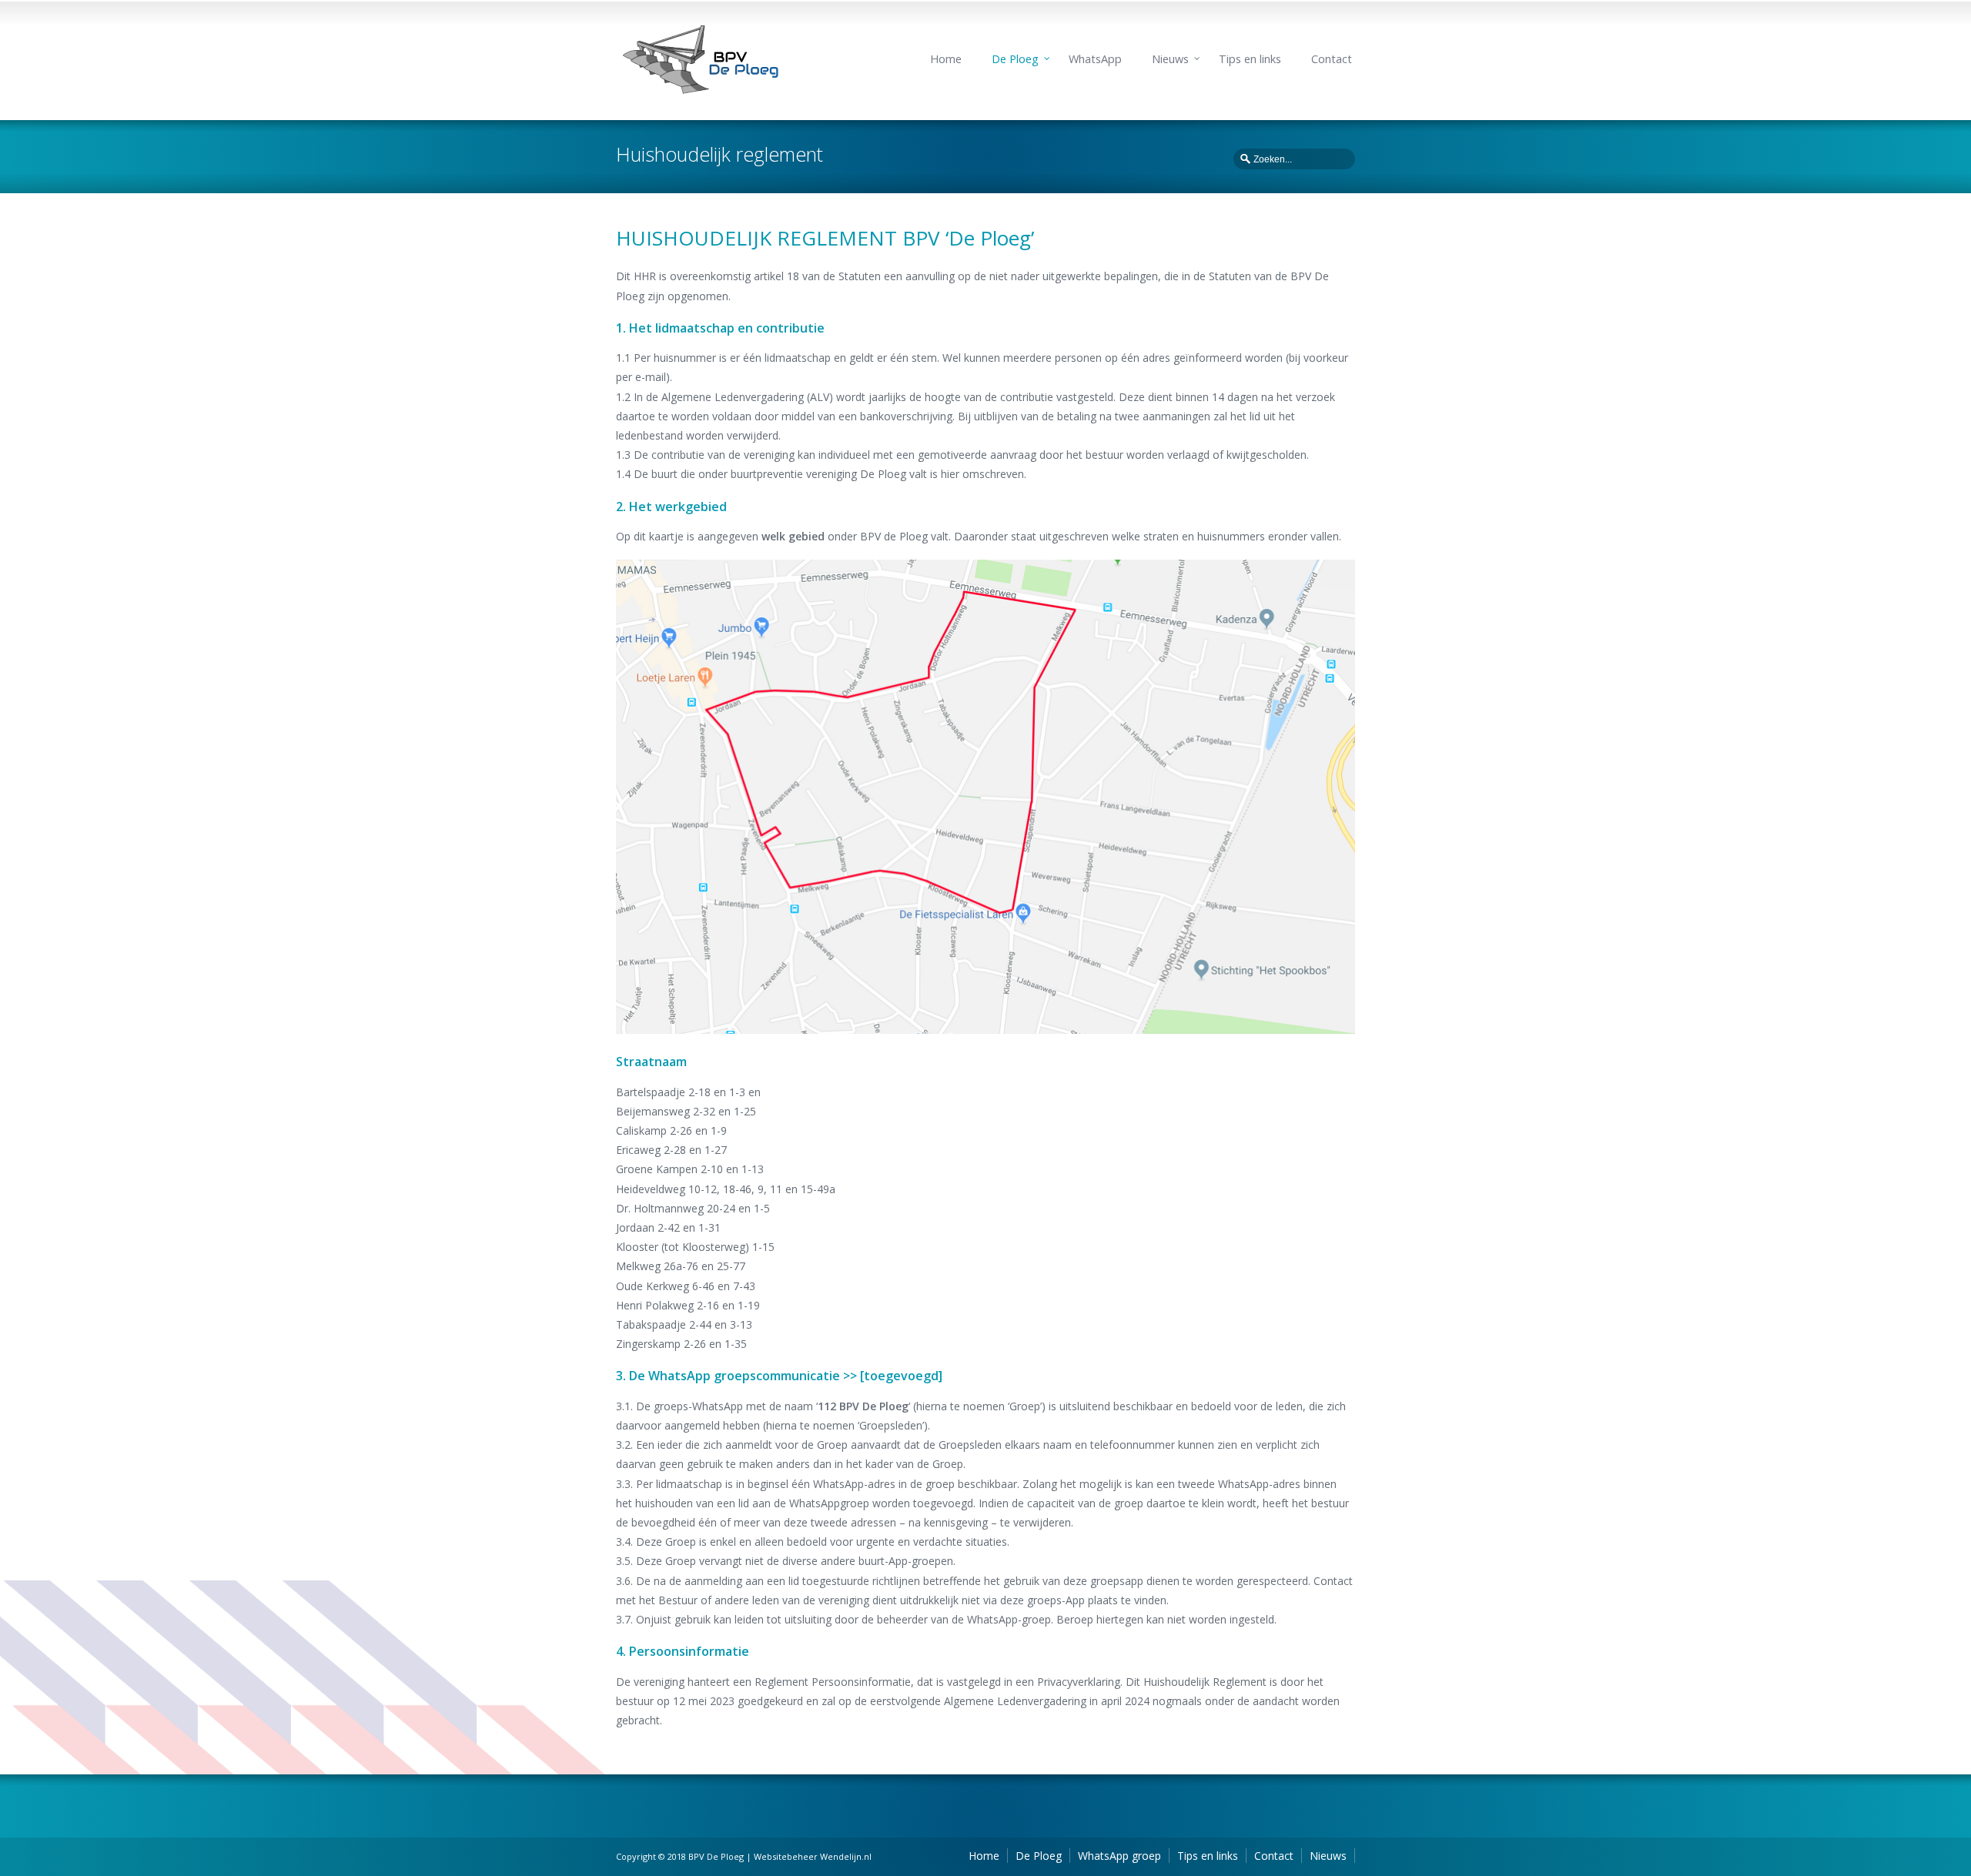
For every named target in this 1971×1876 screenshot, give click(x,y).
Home (946, 59)
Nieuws (1170, 59)
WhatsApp (1095, 59)
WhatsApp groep (1119, 1856)
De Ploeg (1015, 59)
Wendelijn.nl (846, 1856)
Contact (1332, 59)
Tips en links (1250, 59)
